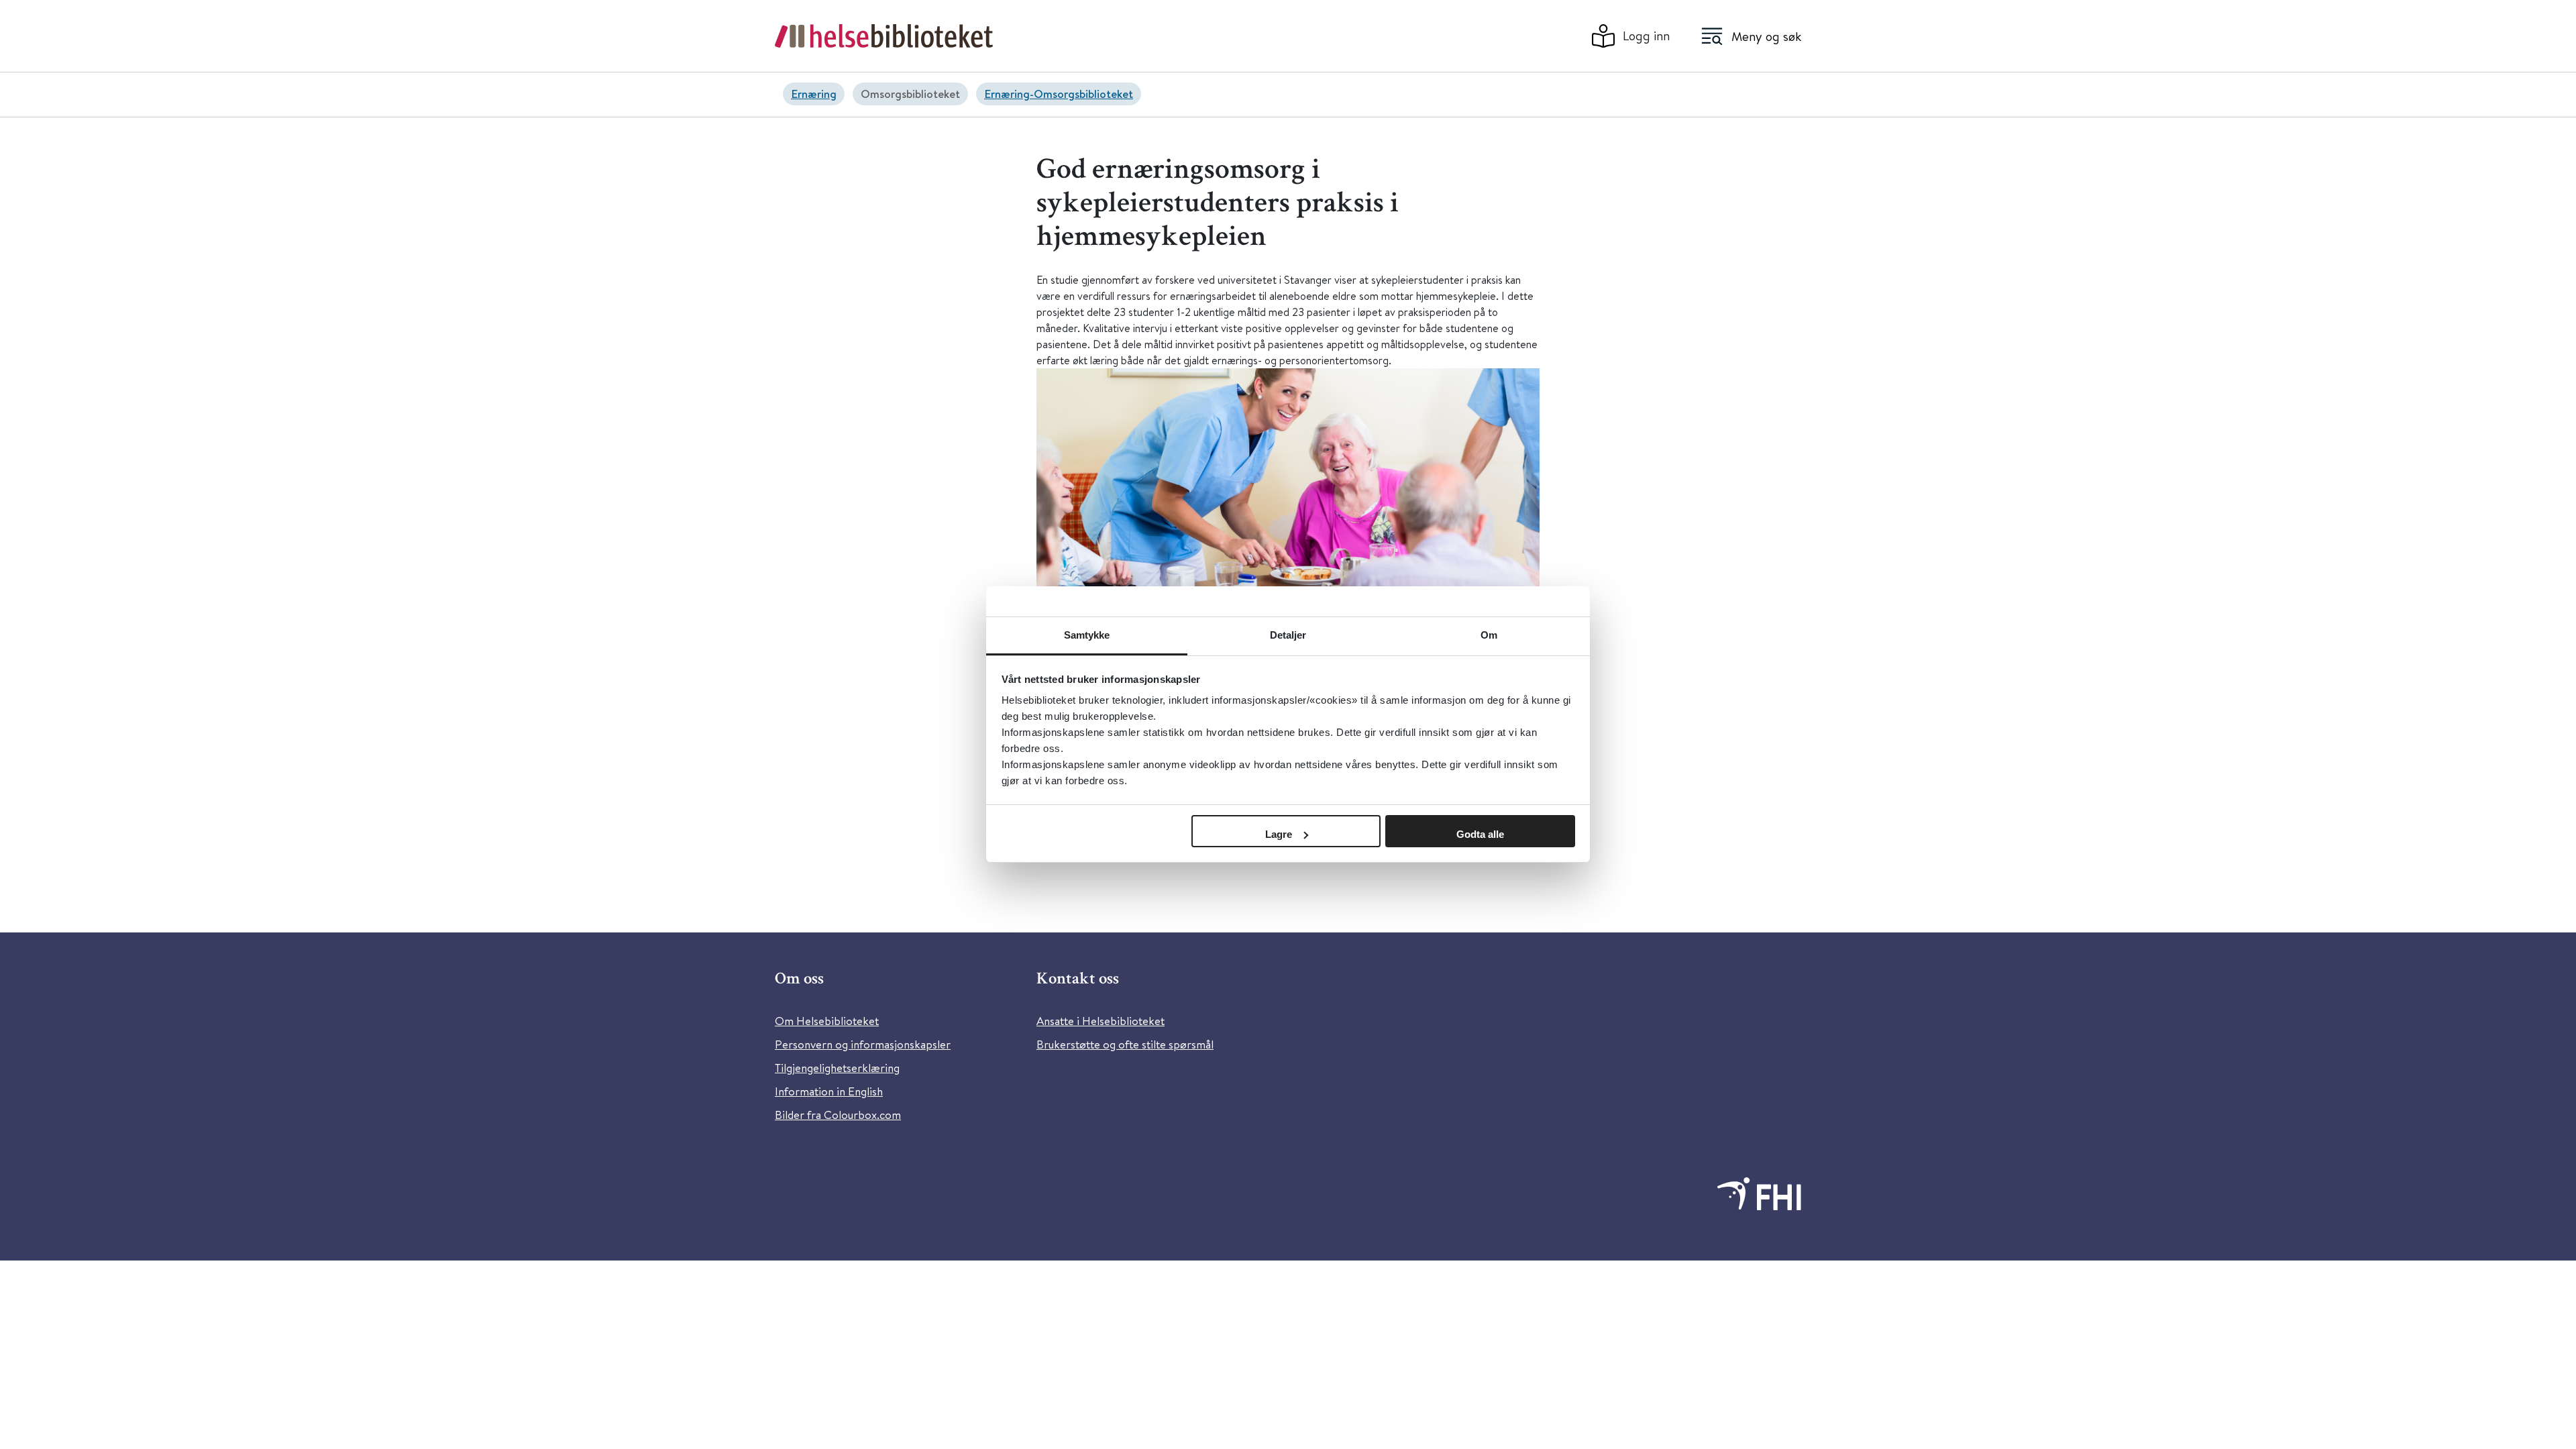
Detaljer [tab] (1288, 635)
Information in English (829, 1091)
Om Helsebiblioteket (827, 1021)
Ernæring (814, 94)
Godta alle (1480, 834)
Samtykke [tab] (1087, 635)
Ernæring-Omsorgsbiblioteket (1059, 94)
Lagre (1279, 834)
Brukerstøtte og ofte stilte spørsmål (1125, 1044)
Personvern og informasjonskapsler (863, 1044)
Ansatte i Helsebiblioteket (1101, 1021)
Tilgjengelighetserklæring (837, 1068)
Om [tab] (1489, 635)
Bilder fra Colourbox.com (838, 1115)
